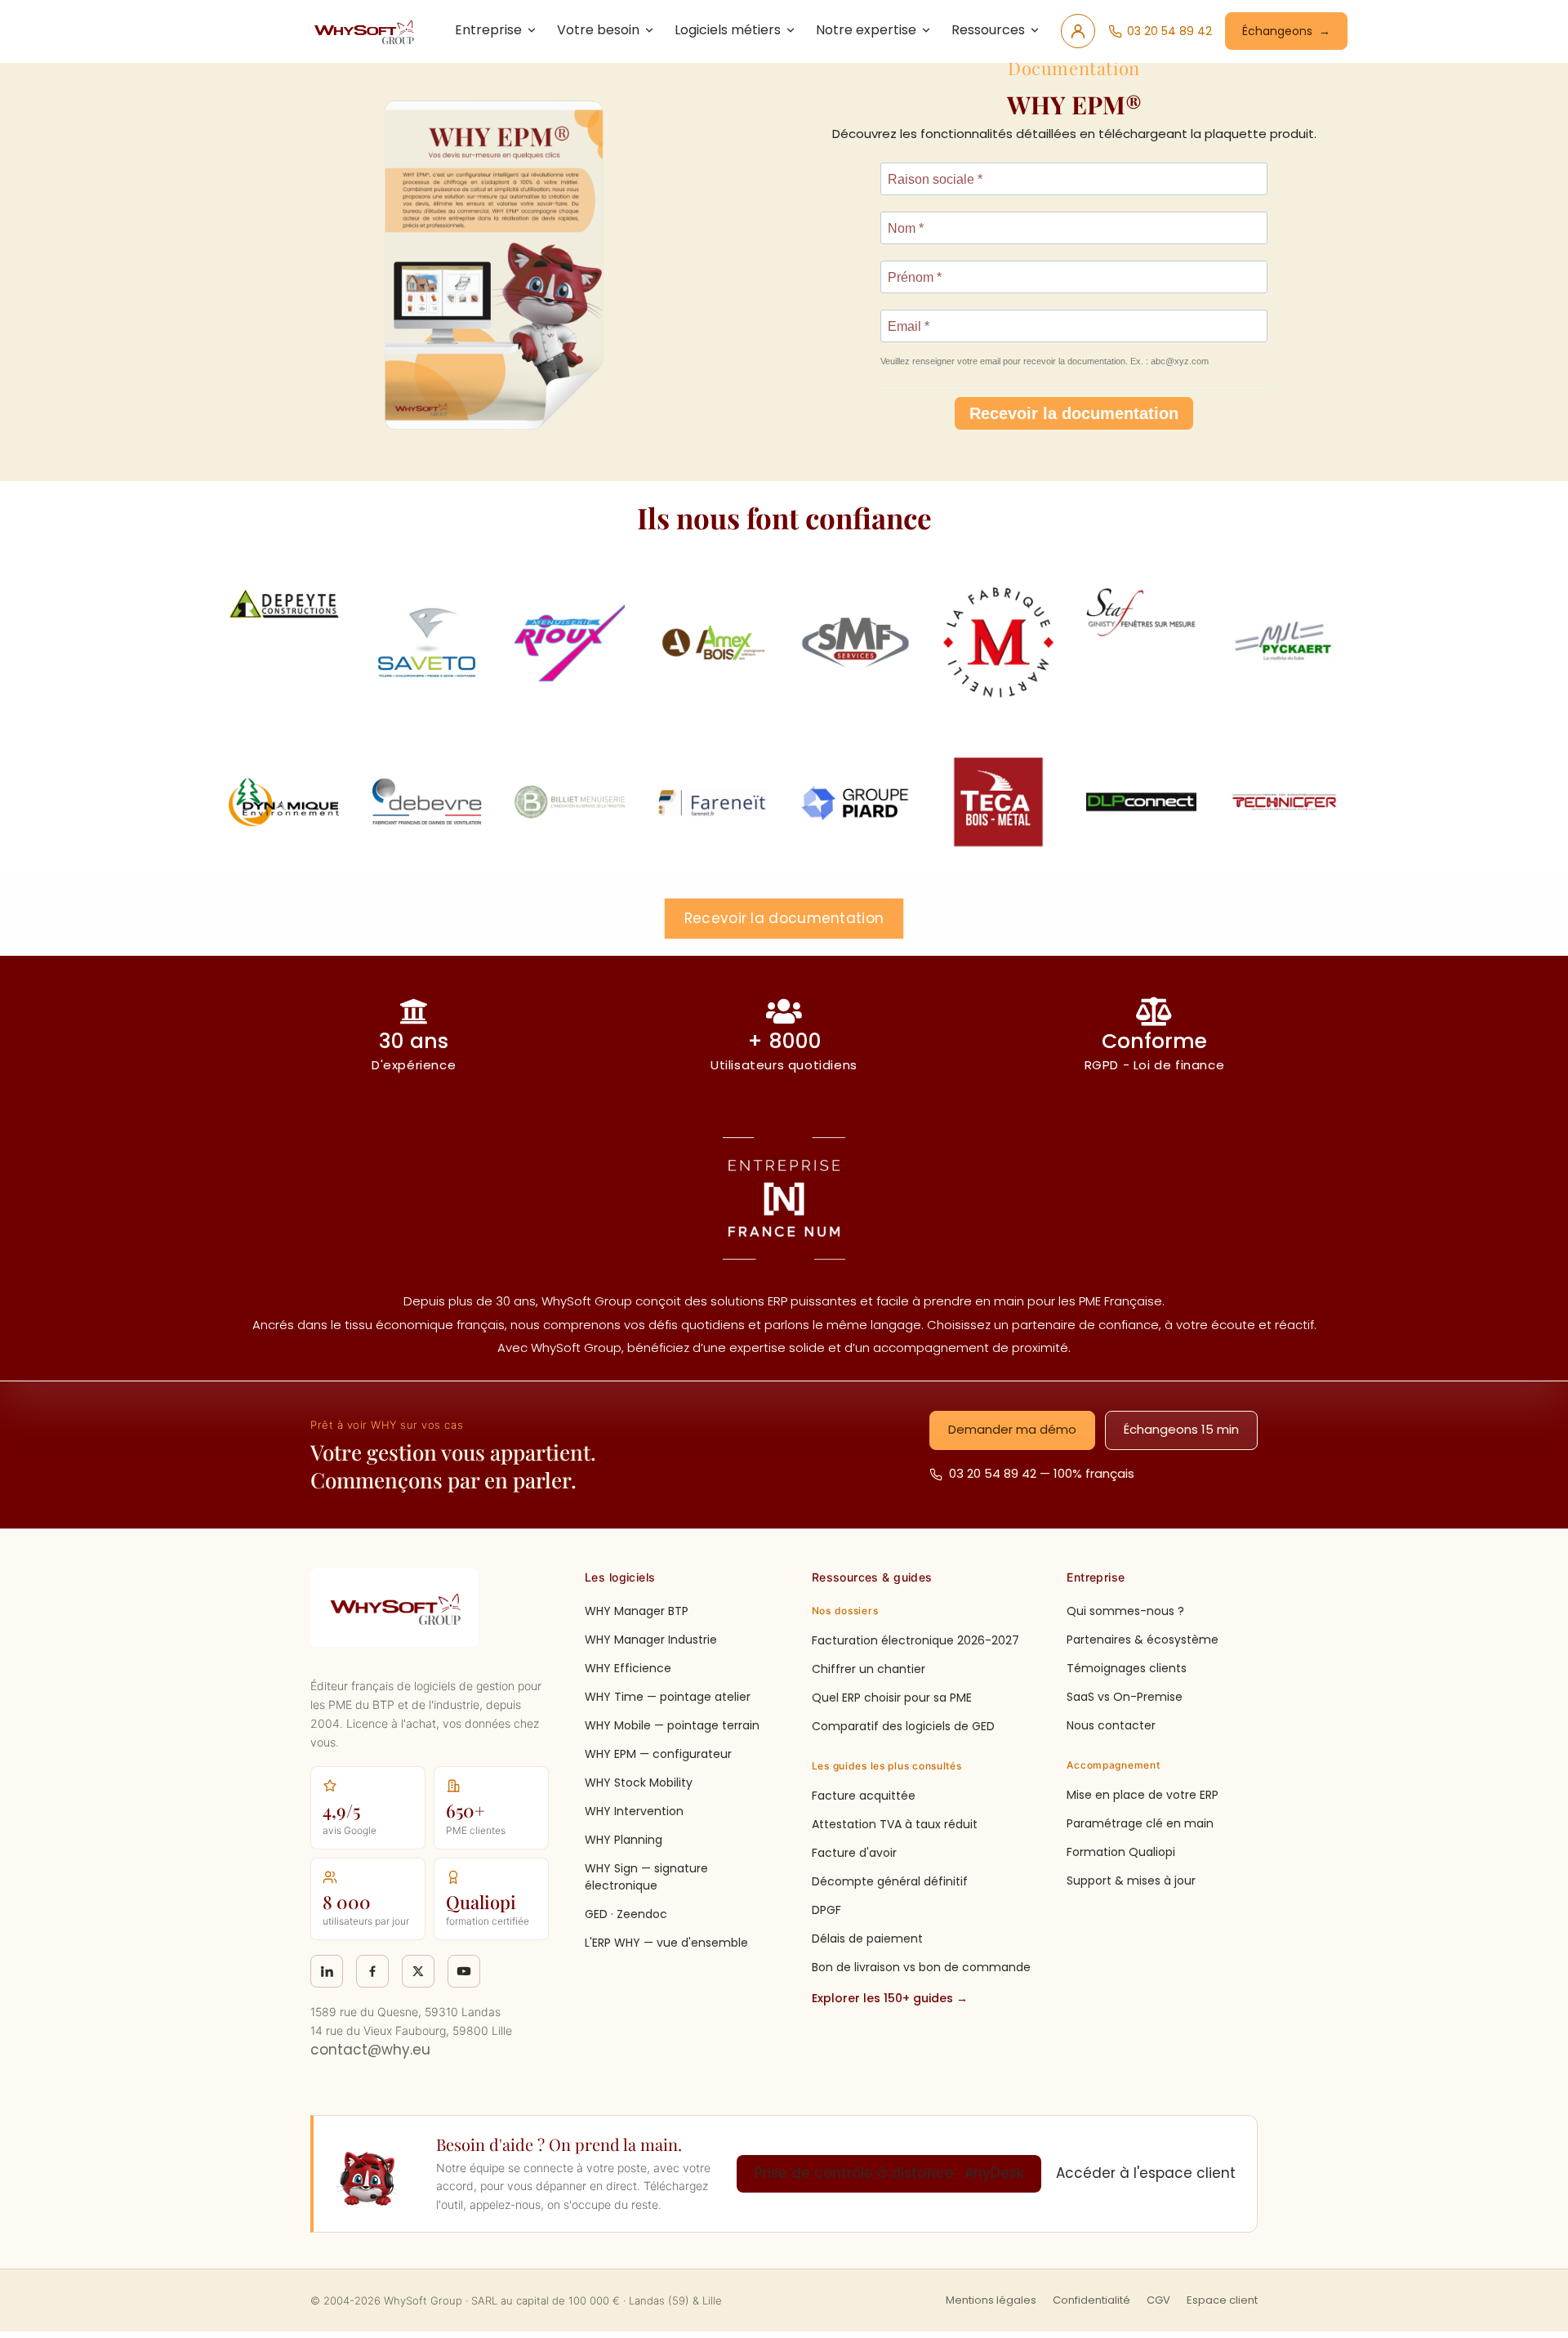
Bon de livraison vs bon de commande (921, 1967)
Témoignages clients (1127, 1668)
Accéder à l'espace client (1146, 2173)
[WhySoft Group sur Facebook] (372, 1971)
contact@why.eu (370, 2050)
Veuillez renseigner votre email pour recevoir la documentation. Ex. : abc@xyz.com (1045, 361)
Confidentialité (1091, 2300)
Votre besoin (598, 30)
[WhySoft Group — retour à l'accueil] (367, 31)
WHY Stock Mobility (639, 1783)
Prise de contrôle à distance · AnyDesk (889, 2173)
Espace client (1222, 2300)
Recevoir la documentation (1074, 413)
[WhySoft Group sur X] (418, 1971)
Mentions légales (991, 2300)
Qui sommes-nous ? (1125, 1611)
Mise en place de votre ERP (1143, 1795)
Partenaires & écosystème (1143, 1640)
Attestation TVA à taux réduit (895, 1824)
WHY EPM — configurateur (658, 1754)
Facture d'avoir (854, 1853)
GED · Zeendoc (626, 1914)
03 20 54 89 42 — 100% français (1042, 1473)
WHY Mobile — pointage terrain (672, 1725)
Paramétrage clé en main (1140, 1823)
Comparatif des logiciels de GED (903, 1726)
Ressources (988, 30)
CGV (1158, 2300)
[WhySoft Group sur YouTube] (464, 1971)
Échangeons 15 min (1181, 1429)
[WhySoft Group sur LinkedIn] (327, 1971)
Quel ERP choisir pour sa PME (892, 1698)
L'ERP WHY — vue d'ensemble (666, 1943)
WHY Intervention (634, 1811)
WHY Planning (624, 1840)
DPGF (826, 1910)
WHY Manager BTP (637, 1611)
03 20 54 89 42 (1169, 31)
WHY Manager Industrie (651, 1640)
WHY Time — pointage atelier (668, 1697)
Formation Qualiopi (1121, 1852)
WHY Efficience (628, 1668)
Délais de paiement (867, 1939)
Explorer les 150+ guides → (890, 1998)
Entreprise (488, 30)
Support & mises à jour (1131, 1881)
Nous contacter (1111, 1725)
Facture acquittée (864, 1796)
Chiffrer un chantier (869, 1669)
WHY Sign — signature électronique (646, 1877)
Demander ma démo (1012, 1429)
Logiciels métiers (728, 30)
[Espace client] (1078, 31)
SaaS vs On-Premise (1125, 1697)
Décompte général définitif (890, 1881)
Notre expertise (866, 30)
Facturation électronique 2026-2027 (915, 1640)
